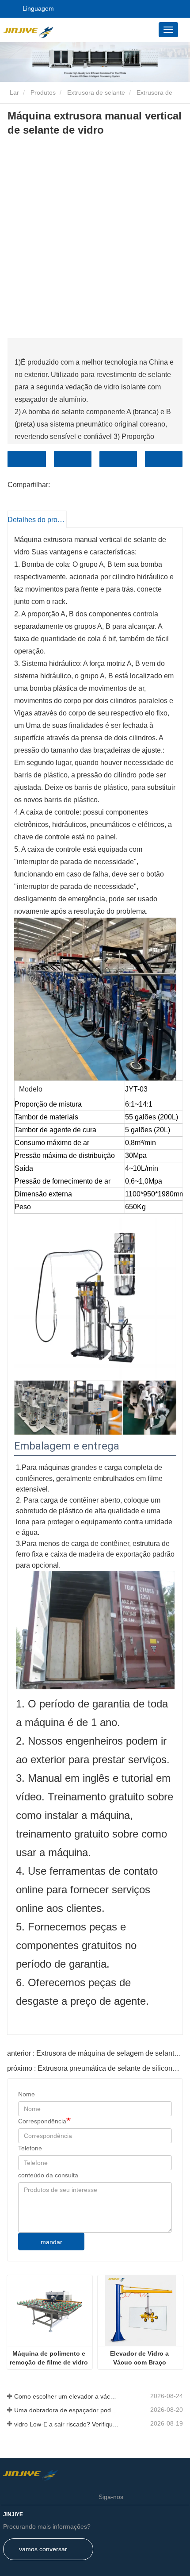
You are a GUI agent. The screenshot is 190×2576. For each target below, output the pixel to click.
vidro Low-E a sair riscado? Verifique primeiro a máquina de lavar (67, 2424)
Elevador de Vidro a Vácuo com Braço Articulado (140, 2358)
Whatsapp (164, 459)
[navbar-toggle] (168, 30)
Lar (13, 92)
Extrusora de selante (96, 92)
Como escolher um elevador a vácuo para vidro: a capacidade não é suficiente (67, 2396)
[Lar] (48, 31)
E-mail (73, 459)
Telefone (118, 459)
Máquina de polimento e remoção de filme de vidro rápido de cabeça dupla (50, 2358)
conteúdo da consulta (48, 2175)
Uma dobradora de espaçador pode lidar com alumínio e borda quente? (67, 2410)
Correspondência (42, 2121)
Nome (27, 2094)
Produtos (43, 92)
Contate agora (27, 459)
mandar (51, 2242)
